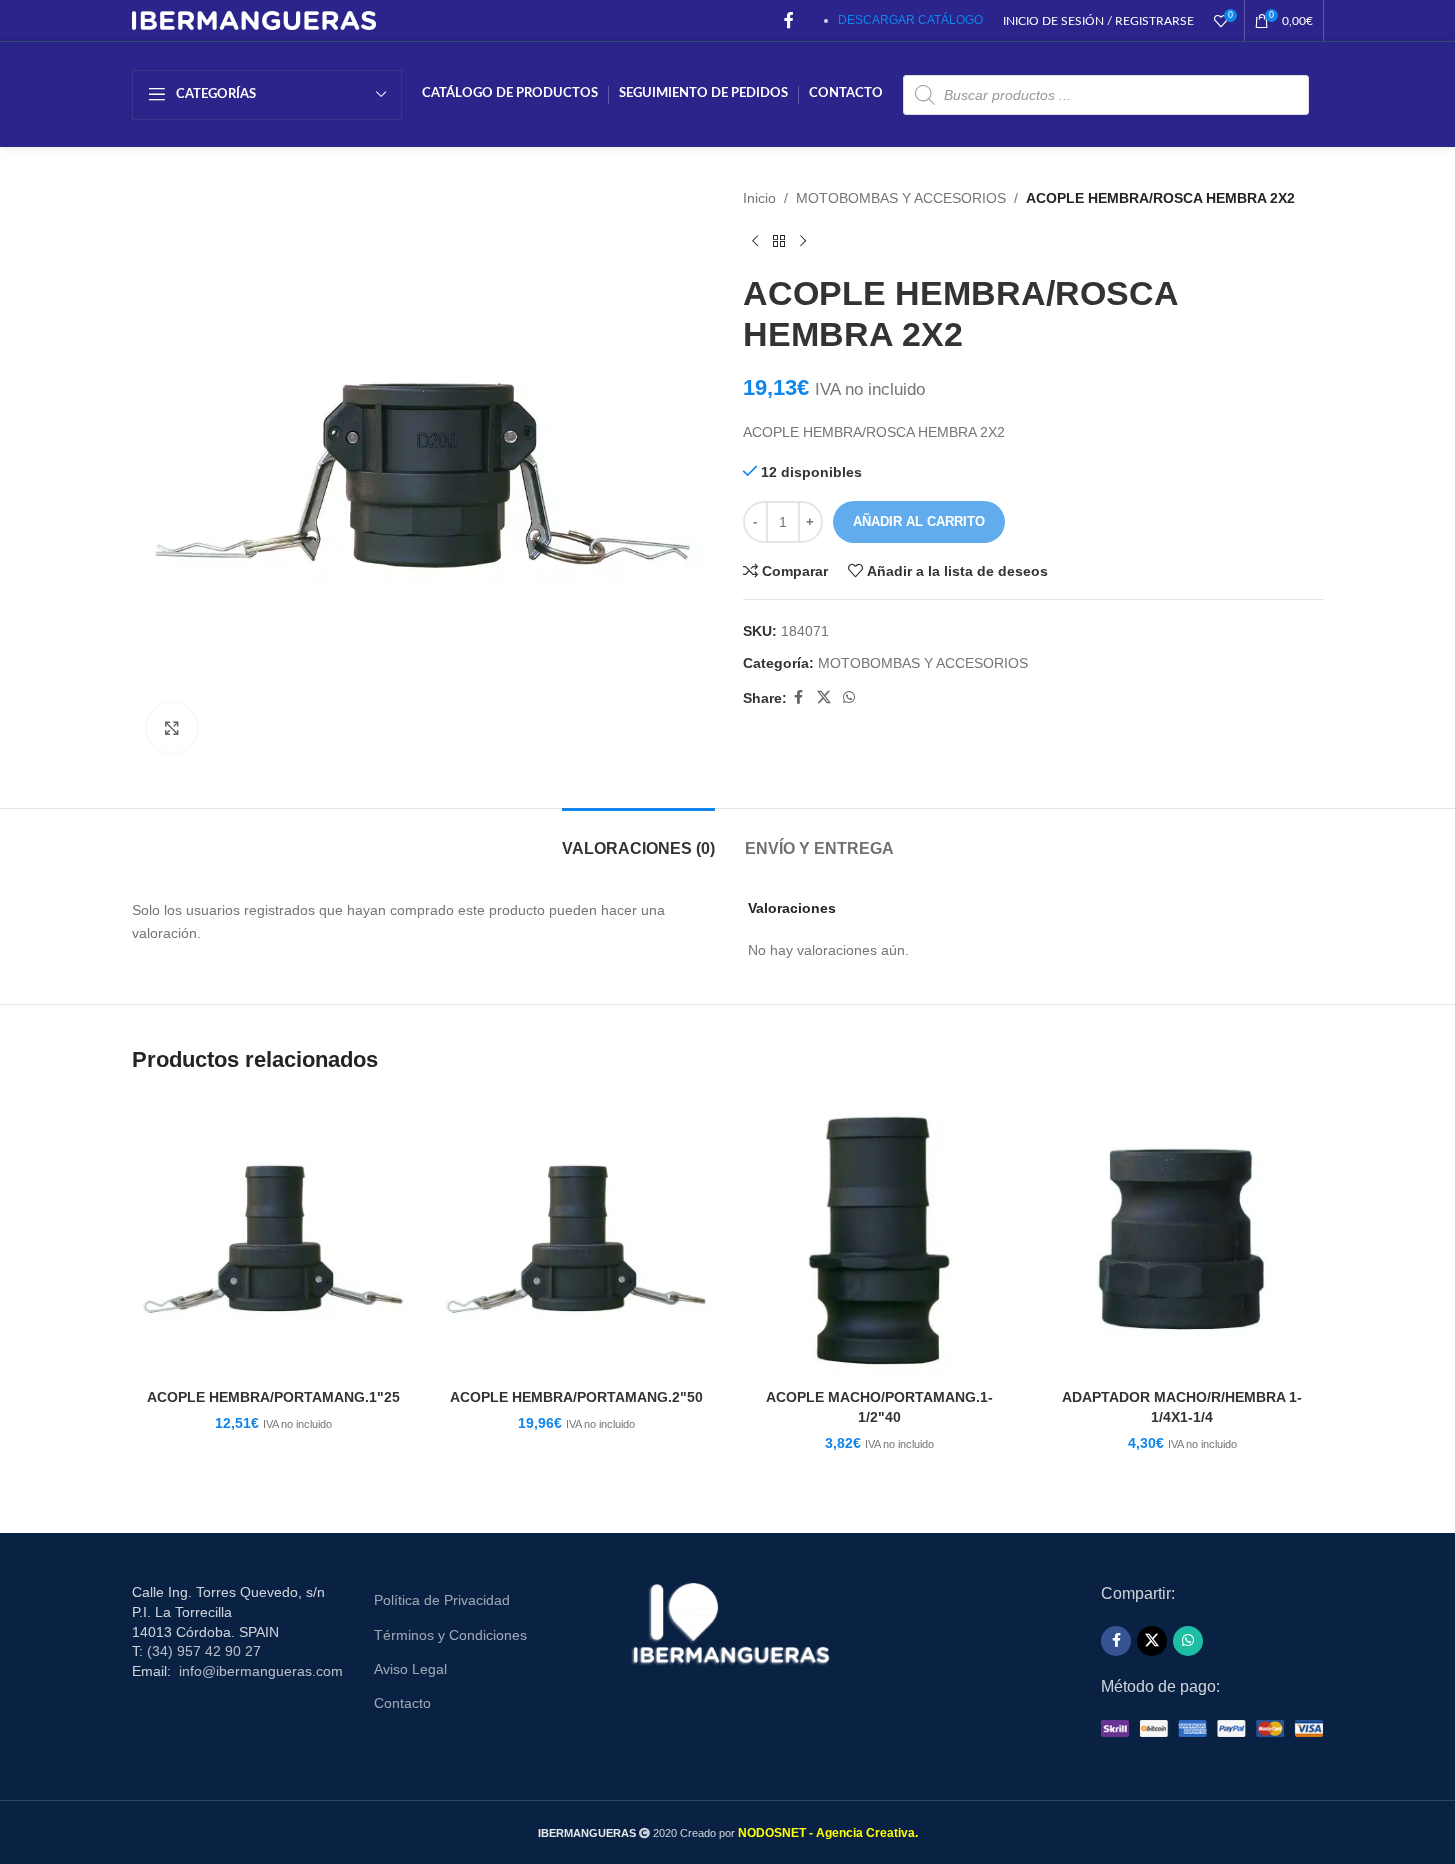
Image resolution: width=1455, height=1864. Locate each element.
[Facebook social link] (789, 20)
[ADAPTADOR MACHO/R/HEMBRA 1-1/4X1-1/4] (1182, 1237)
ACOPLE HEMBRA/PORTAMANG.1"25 (273, 1397)
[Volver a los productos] (779, 241)
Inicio (759, 198)
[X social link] (824, 697)
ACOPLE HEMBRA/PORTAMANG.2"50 (576, 1397)
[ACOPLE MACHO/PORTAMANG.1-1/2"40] (879, 1237)
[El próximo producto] (803, 241)
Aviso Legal (410, 1669)
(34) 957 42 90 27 (204, 1651)
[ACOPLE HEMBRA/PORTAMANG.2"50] (576, 1237)
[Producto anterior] (755, 241)
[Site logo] (254, 19)
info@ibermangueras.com (261, 1671)
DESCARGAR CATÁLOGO (910, 20)
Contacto (402, 1703)
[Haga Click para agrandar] (172, 728)
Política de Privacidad (442, 1600)
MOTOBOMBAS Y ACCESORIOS (901, 198)
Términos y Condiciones (450, 1635)
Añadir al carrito (919, 521)
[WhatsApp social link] (849, 697)
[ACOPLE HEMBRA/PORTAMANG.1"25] (273, 1237)
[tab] (638, 838)
